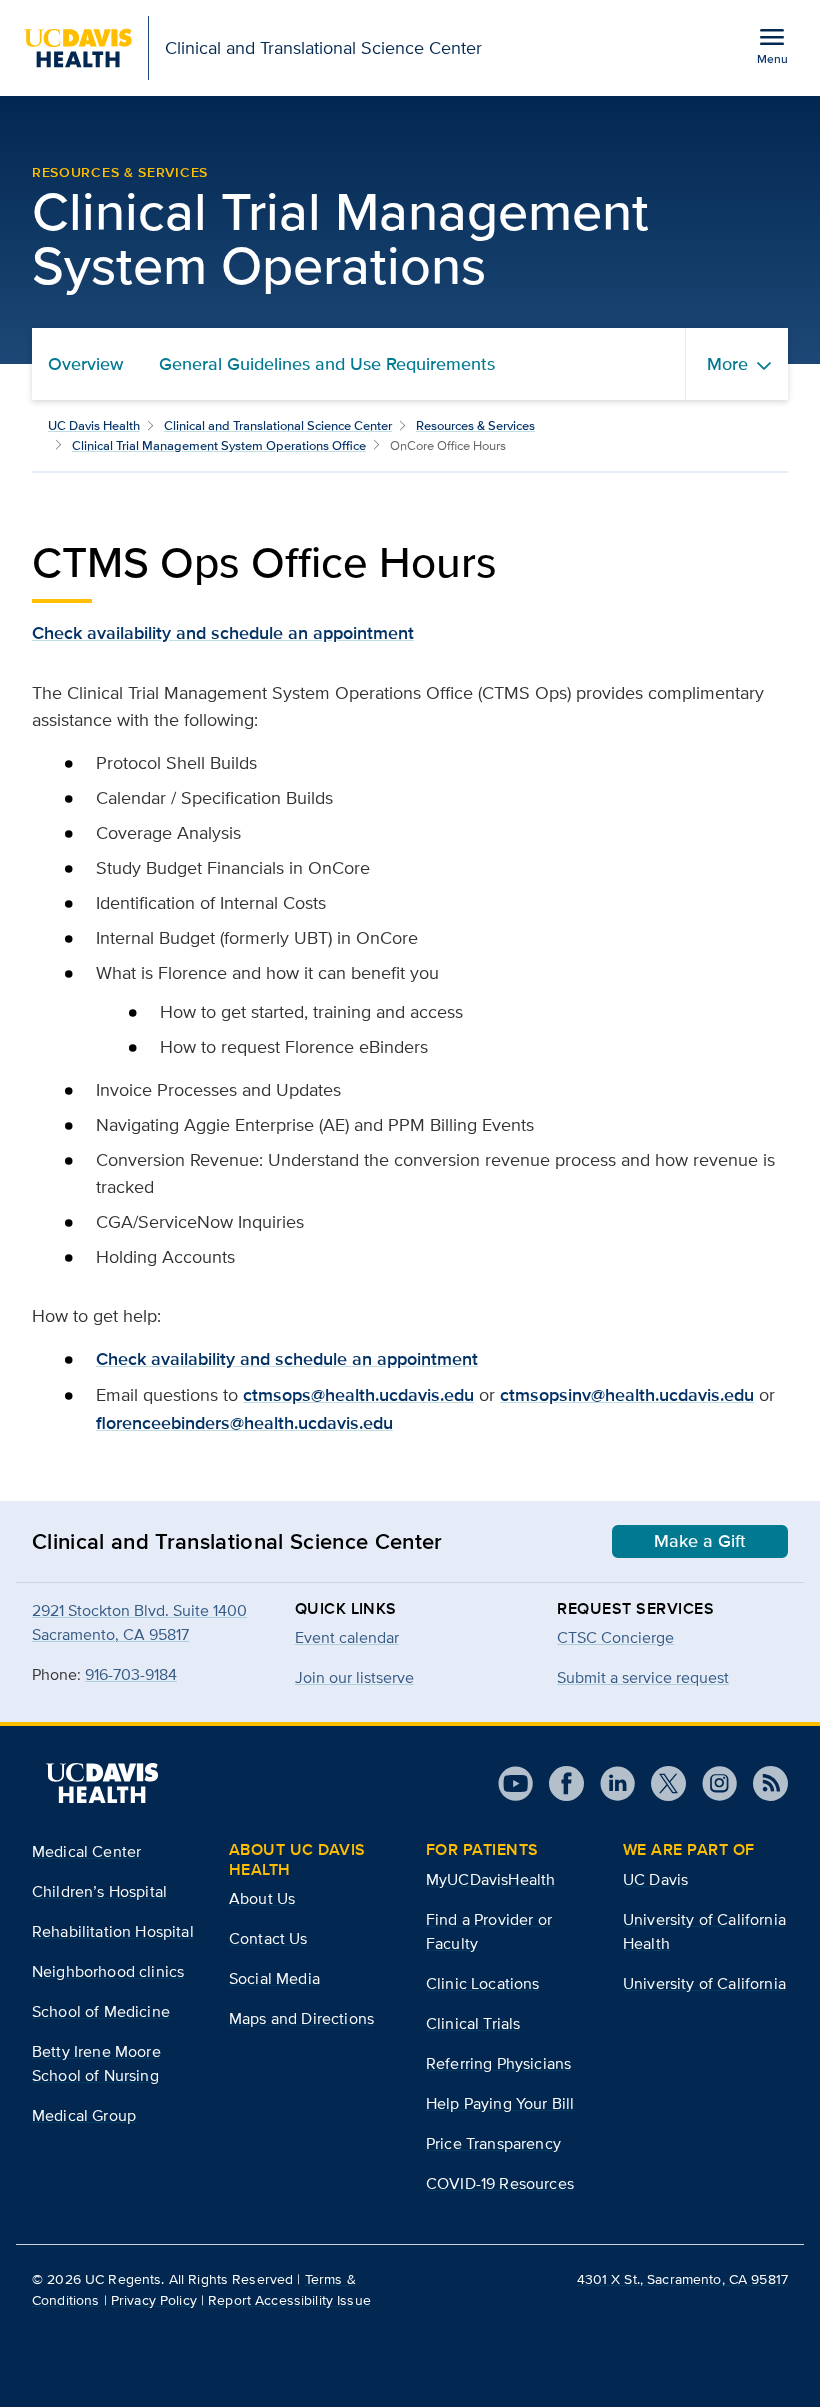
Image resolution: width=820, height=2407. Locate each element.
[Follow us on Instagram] (711, 1783)
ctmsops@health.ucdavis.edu (358, 1395)
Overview (85, 364)
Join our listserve (354, 1677)
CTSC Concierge (615, 1637)
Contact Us (268, 1938)
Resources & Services (475, 425)
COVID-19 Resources (500, 2183)
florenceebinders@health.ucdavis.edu (244, 1423)
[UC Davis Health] (102, 1783)
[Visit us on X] (660, 1783)
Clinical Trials (473, 2023)
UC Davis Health (94, 425)
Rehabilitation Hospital (113, 1931)
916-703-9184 (131, 1674)
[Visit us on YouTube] (515, 1783)
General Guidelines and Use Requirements (327, 364)
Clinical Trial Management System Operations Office (219, 445)
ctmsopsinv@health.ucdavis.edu (627, 1395)
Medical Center (86, 1851)
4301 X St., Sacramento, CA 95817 (682, 2279)
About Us (262, 1898)
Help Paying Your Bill (500, 2103)
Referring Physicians (498, 2063)
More (727, 364)
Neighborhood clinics (108, 1971)
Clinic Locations (483, 1983)
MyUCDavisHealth (490, 1879)
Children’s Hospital (99, 1891)
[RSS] (762, 1783)
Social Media (274, 1978)
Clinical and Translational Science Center (278, 425)
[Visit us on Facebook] (558, 1783)
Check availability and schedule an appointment (223, 633)
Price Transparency (493, 2143)
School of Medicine (101, 2011)
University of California (704, 1983)
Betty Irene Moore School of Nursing (96, 2063)
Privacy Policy (154, 2300)
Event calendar (347, 1637)
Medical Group (84, 2115)
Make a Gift (700, 1541)
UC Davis (655, 1879)
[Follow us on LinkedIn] (609, 1783)
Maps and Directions (301, 2018)
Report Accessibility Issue (289, 2300)
